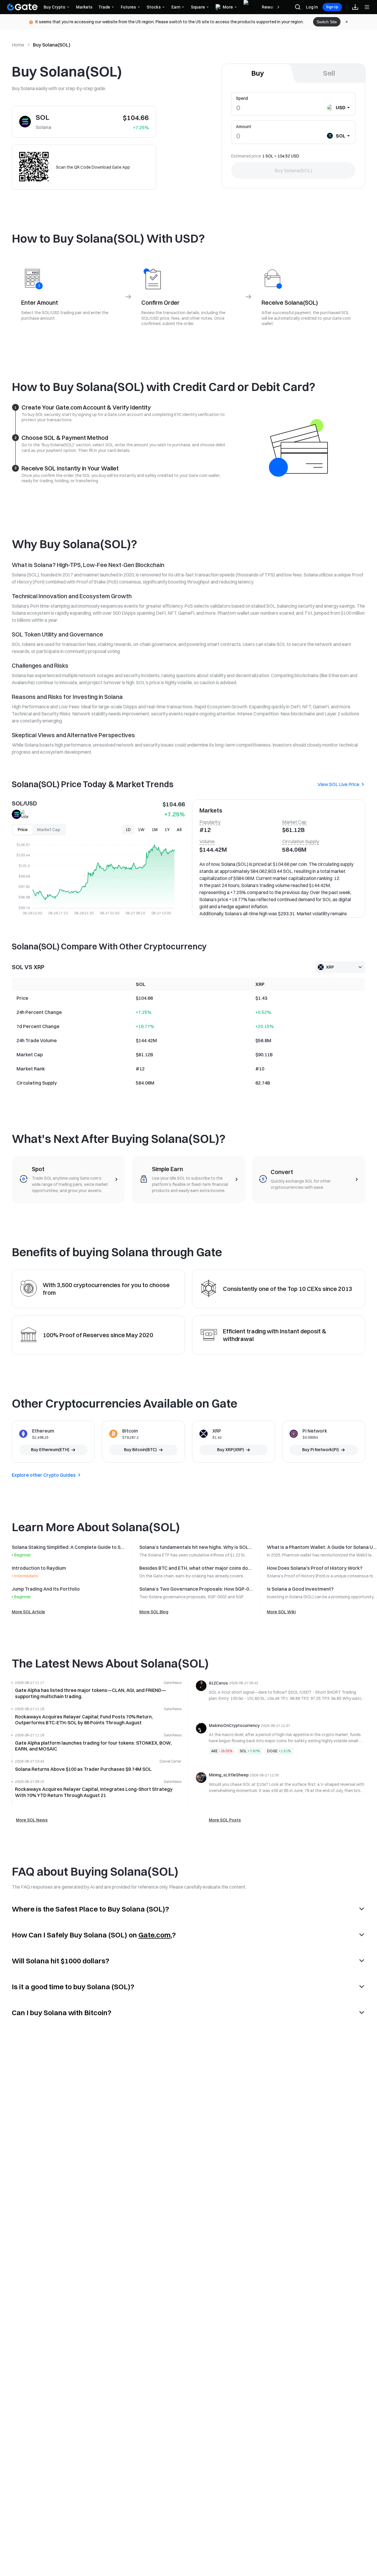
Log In (312, 7)
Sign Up (332, 7)
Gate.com (154, 1935)
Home (18, 45)
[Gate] (22, 7)
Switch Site (327, 22)
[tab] (258, 73)
